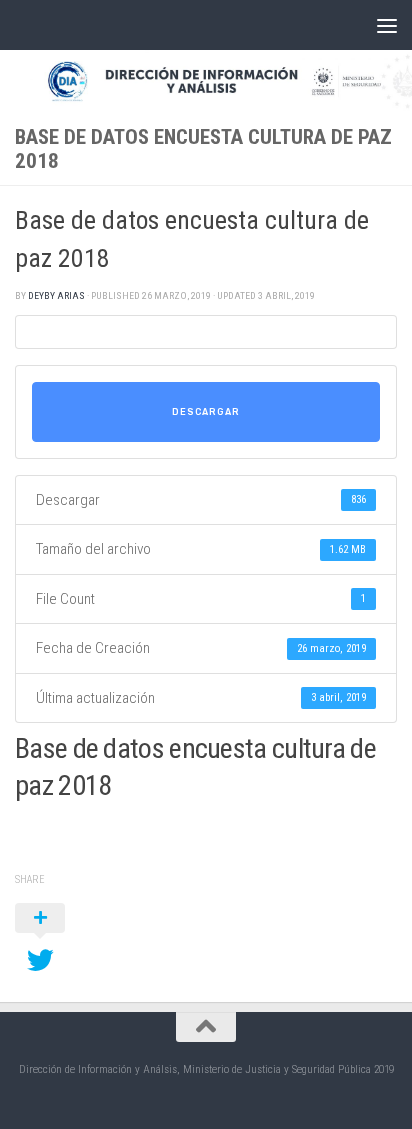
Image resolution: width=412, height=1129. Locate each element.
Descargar (206, 412)
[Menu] (387, 25)
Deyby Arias (56, 295)
